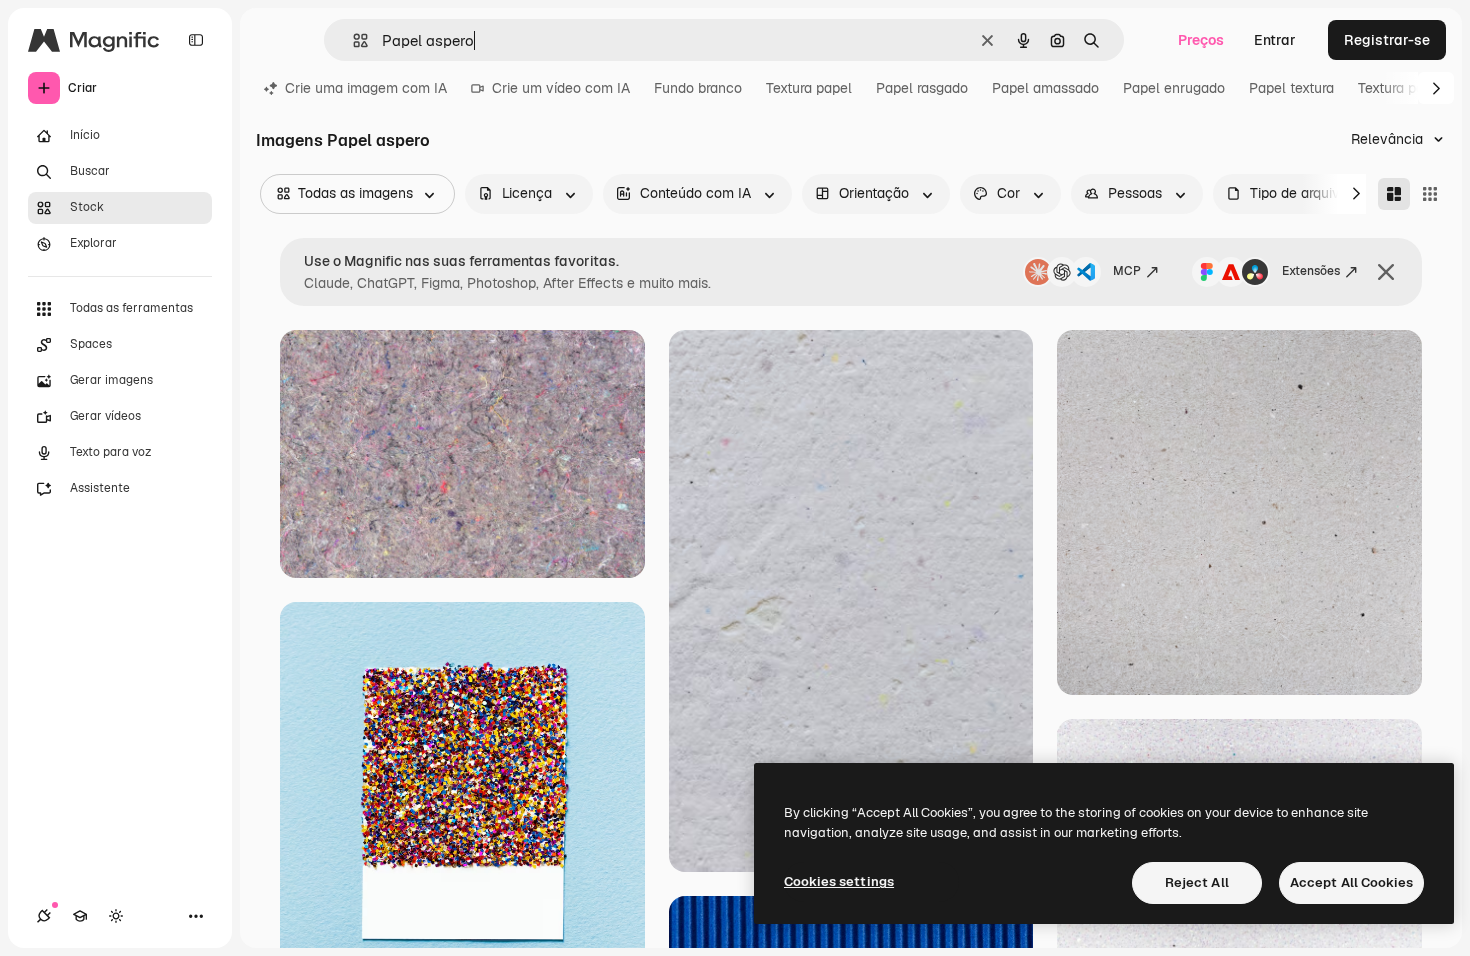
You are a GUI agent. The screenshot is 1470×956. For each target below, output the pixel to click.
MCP (1127, 271)
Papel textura (1291, 88)
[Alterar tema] (116, 916)
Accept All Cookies (1351, 882)
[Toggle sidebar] (196, 40)
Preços (1201, 40)
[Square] (1430, 194)
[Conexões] (44, 916)
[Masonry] (1394, 194)
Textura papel (809, 88)
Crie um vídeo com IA (561, 88)
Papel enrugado (1174, 88)
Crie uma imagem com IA (366, 88)
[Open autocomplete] (352, 40)
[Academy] (80, 916)
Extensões (1311, 271)
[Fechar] (1386, 272)
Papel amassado (1045, 88)
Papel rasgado (922, 88)
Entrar (1275, 40)
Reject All (1197, 882)
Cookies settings (839, 881)
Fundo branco (698, 88)
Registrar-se (1387, 40)
